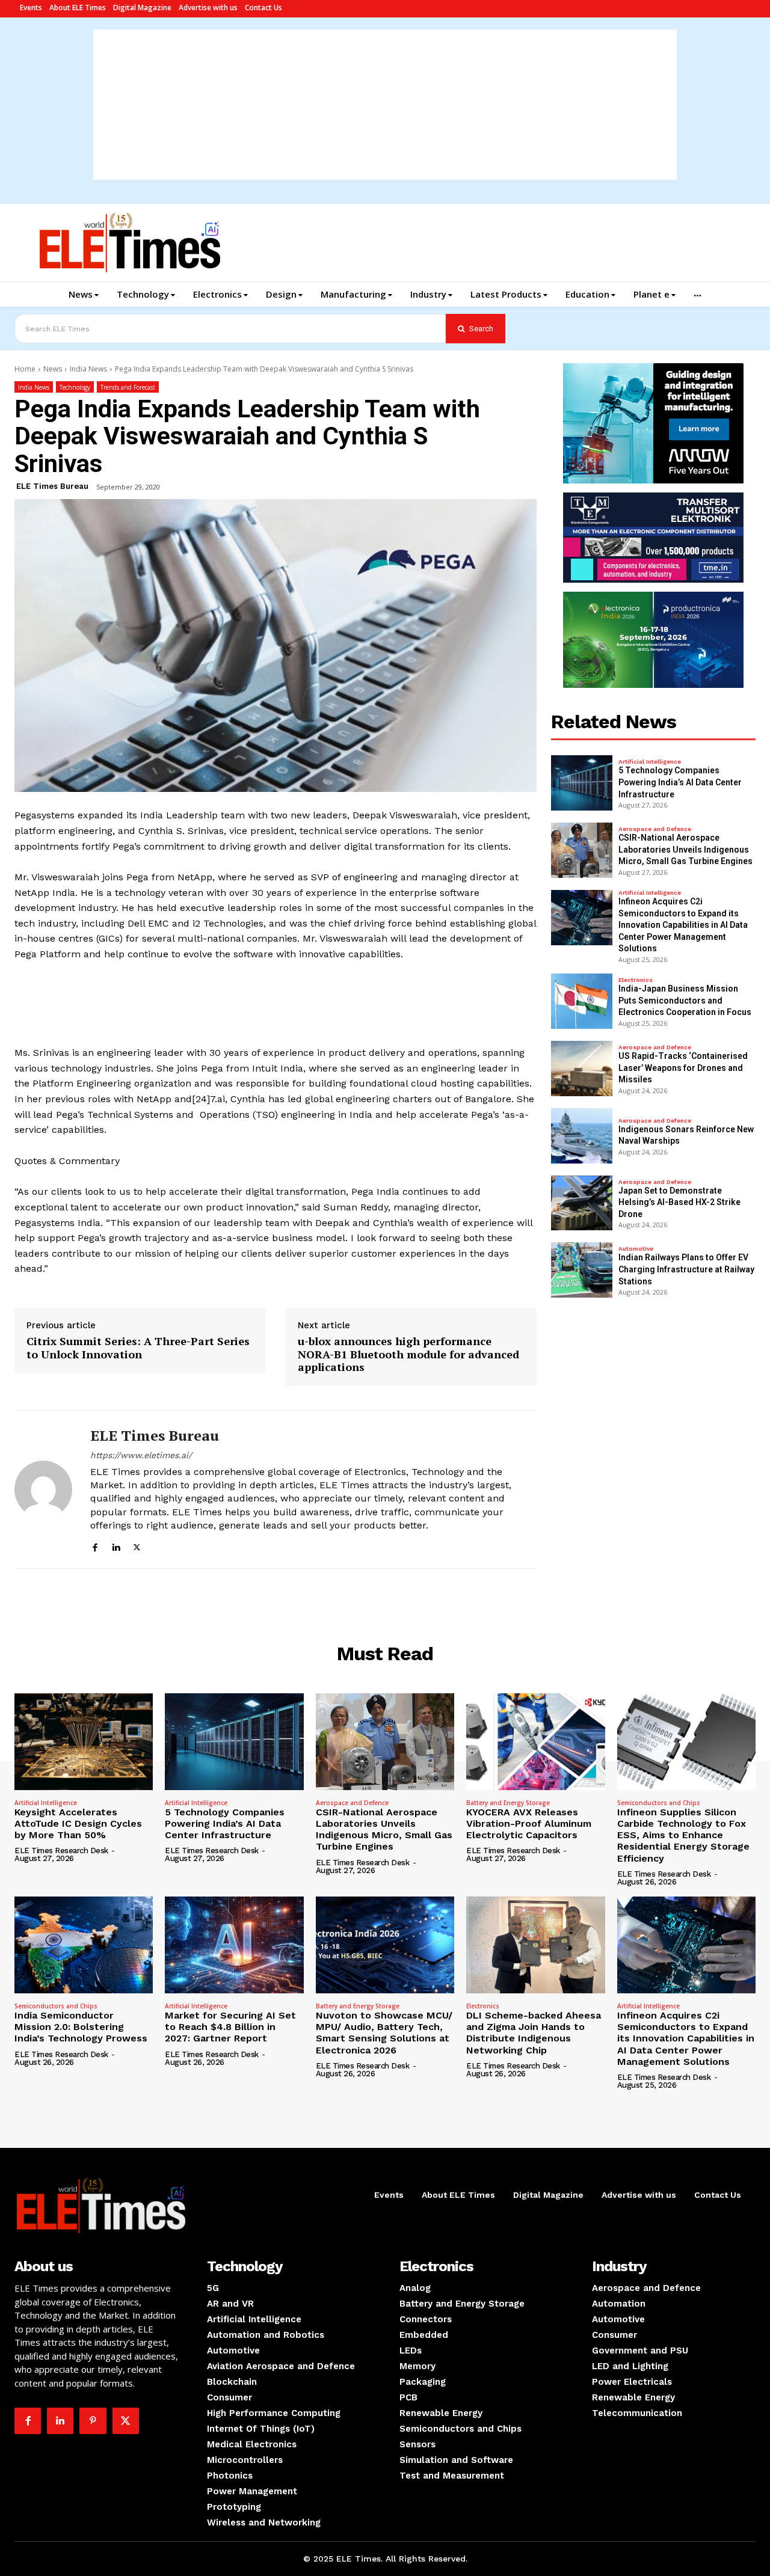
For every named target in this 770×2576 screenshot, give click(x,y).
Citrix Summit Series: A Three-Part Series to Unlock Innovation (138, 1348)
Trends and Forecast (128, 387)
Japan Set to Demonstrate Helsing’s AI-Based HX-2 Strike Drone (679, 1202)
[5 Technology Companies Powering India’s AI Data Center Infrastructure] (582, 783)
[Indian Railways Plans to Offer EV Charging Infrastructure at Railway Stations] (582, 1270)
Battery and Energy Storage (508, 1803)
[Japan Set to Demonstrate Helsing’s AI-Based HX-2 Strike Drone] (582, 1203)
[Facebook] (95, 1546)
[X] (137, 1546)
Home (25, 369)
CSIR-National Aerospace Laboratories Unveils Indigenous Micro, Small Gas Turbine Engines (685, 849)
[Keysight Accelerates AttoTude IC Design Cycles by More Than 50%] (84, 1742)
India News (88, 369)
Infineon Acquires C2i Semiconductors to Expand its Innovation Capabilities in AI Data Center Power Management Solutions (683, 925)
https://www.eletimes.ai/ (141, 1455)
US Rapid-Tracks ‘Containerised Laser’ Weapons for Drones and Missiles (683, 1068)
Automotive (636, 1249)
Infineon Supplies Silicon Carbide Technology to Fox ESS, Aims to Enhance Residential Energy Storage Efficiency (683, 1835)
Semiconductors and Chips (659, 1803)
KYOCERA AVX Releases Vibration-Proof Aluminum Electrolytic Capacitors (529, 1823)
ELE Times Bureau (52, 486)
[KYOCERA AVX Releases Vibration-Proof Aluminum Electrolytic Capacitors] (535, 1742)
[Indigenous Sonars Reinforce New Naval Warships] (582, 1136)
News (53, 369)
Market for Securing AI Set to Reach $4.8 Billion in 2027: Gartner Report (230, 2027)
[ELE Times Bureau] (43, 1489)
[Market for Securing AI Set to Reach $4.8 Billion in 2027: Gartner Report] (234, 1945)
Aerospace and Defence (655, 829)
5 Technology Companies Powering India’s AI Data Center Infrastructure (680, 782)
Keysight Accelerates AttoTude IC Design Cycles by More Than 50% (78, 1823)
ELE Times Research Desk (61, 1851)
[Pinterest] (93, 2421)
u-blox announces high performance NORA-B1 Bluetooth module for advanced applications (408, 1354)
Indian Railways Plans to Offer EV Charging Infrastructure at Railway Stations (686, 1269)
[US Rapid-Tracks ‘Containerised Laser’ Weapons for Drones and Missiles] (582, 1069)
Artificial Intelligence (650, 762)
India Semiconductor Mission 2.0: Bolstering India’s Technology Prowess (81, 2027)
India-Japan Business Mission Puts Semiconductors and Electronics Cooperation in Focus (685, 1000)
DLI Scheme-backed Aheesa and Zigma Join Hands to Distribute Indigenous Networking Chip (534, 2033)
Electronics (636, 980)
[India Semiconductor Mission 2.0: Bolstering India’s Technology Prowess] (84, 1945)
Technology (75, 387)
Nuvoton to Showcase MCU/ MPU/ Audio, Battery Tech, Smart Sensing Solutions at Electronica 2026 (384, 2033)
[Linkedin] (116, 1546)
